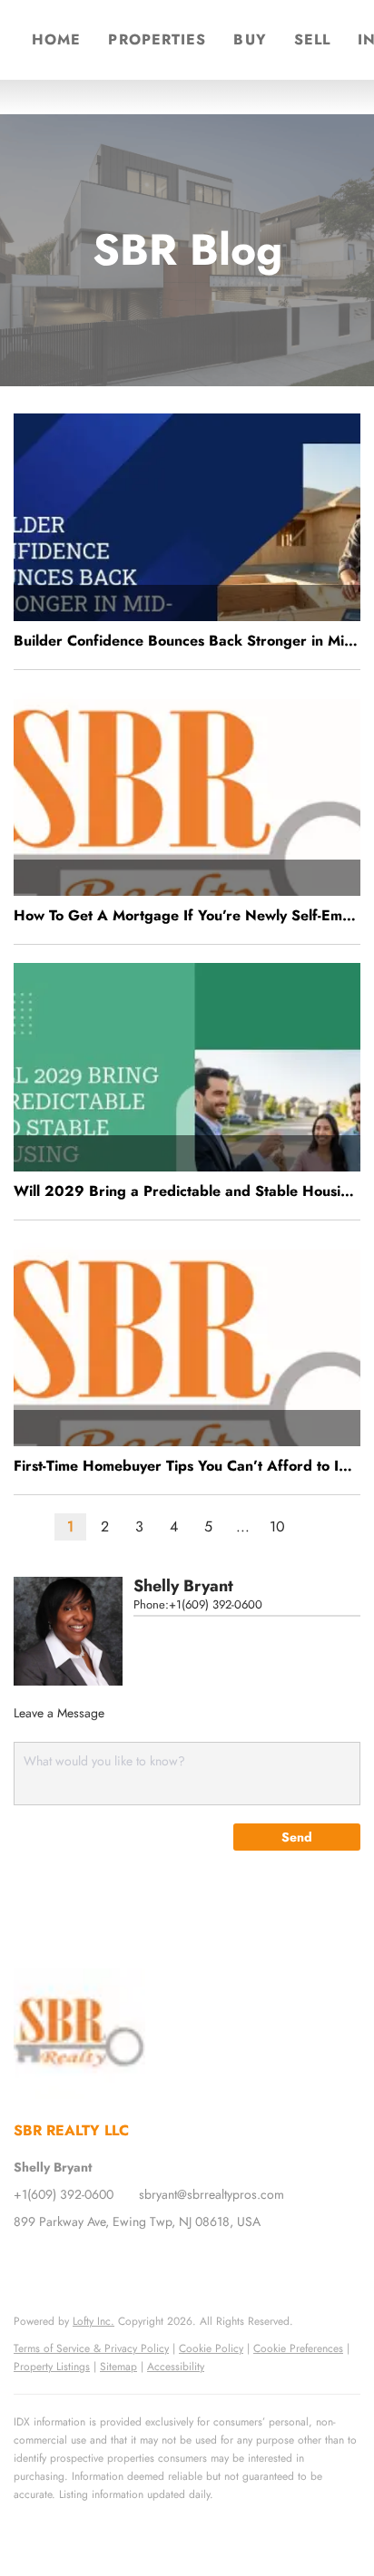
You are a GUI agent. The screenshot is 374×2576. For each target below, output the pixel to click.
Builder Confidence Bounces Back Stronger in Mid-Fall (187, 641)
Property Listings (52, 2367)
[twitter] (64, 2262)
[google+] (172, 2262)
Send (297, 1837)
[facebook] (27, 2262)
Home (56, 39)
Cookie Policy (211, 2348)
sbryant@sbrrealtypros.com (212, 2194)
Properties (157, 39)
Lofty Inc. (93, 2321)
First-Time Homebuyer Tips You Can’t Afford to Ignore (187, 1466)
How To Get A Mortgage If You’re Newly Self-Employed (187, 915)
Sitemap (118, 2367)
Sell (312, 39)
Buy (250, 39)
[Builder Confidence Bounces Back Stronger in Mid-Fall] (187, 517)
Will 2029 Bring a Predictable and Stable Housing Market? (187, 1191)
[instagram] (100, 2262)
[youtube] (136, 2262)
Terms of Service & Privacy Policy (91, 2348)
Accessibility (176, 2367)
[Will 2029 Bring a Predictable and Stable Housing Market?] (187, 1067)
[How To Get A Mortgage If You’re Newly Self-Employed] (187, 792)
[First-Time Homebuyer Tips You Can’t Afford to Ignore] (187, 1342)
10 (277, 1526)
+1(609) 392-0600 (216, 1604)
